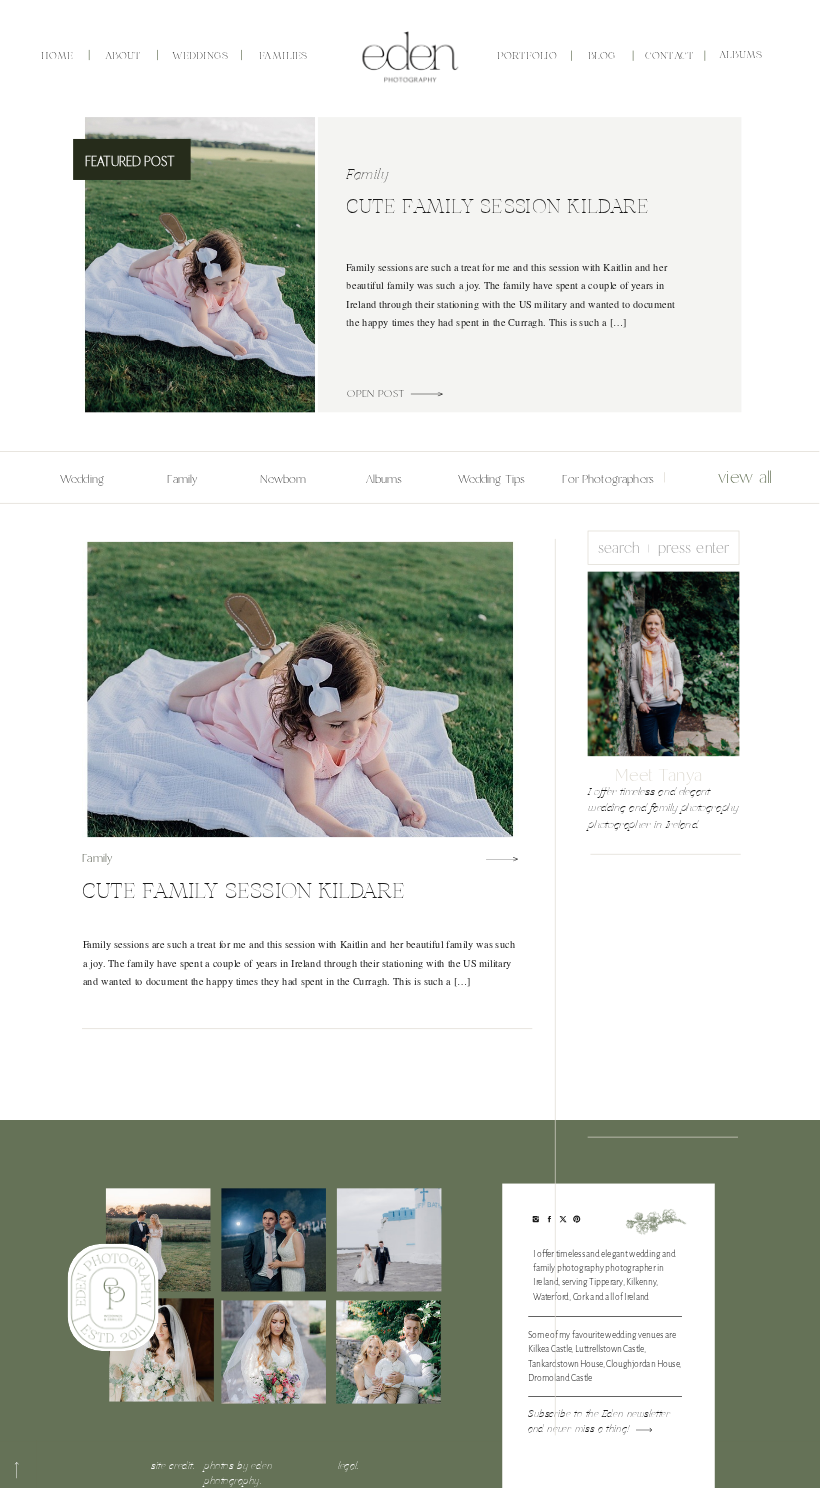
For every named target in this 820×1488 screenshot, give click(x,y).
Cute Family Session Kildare (497, 207)
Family (367, 175)
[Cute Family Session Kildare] (426, 394)
